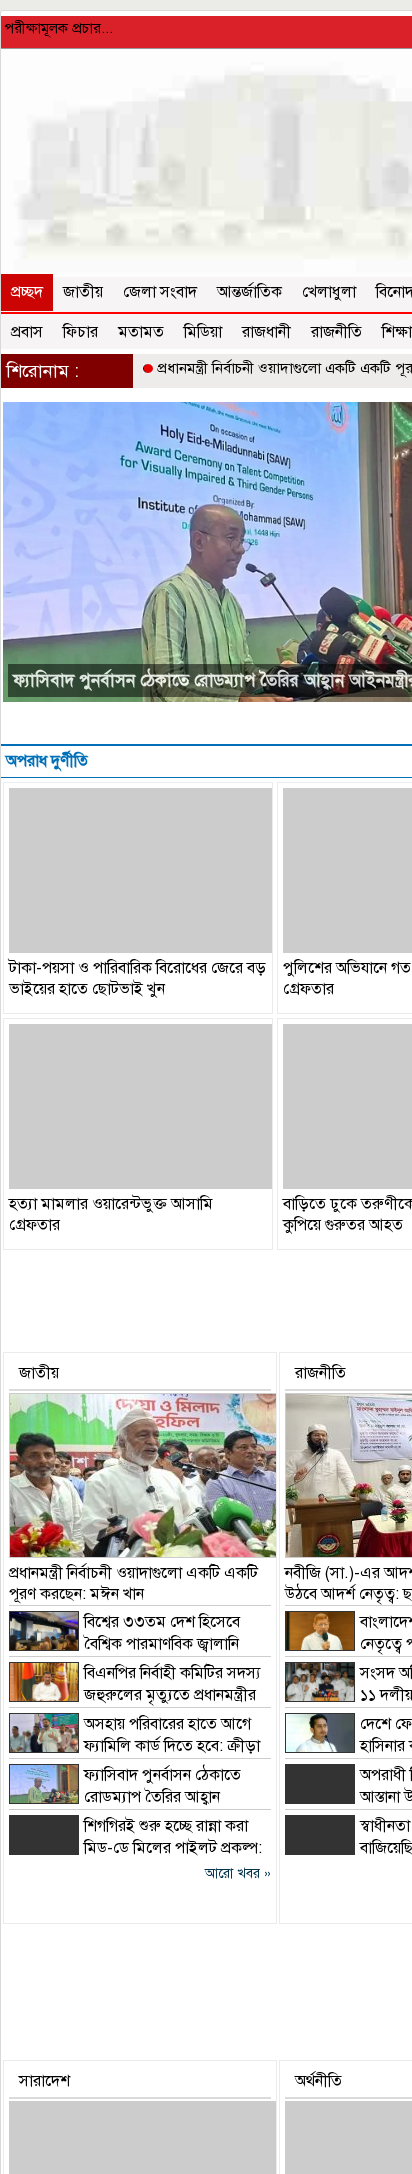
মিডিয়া (203, 332)
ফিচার (80, 332)
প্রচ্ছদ (27, 292)
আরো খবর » (238, 1873)
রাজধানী (266, 332)
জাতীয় (83, 292)
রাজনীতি (336, 332)
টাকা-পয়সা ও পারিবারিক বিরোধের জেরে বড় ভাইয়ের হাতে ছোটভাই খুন (137, 978)
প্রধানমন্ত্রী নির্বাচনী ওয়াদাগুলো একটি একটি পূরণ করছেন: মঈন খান (133, 1583)
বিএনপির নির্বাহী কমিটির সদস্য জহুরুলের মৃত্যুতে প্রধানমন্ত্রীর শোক (134, 1695)
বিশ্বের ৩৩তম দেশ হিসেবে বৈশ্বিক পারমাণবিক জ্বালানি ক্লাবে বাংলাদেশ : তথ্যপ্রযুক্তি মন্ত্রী (124, 1644)
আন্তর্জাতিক (249, 292)
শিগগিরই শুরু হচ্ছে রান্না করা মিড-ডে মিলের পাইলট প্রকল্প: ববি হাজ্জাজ (135, 1848)
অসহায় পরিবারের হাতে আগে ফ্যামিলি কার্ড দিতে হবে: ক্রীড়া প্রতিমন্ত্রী (134, 1746)
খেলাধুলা (329, 292)
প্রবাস (27, 332)
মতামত (141, 332)
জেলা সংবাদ (160, 292)
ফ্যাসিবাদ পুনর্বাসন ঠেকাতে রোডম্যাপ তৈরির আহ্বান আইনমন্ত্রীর (125, 1797)
